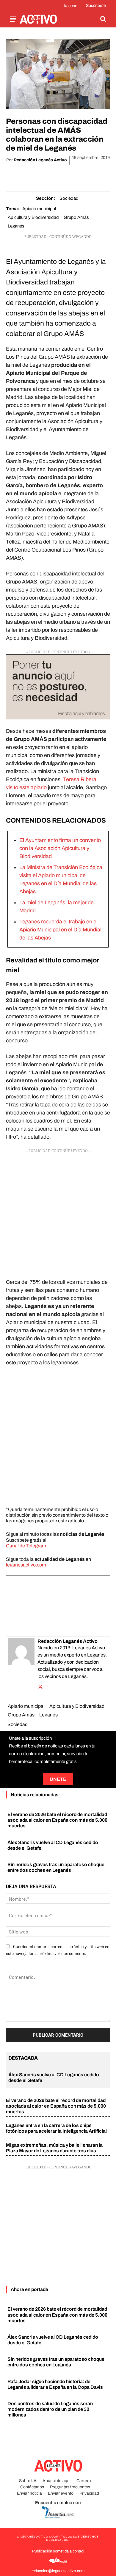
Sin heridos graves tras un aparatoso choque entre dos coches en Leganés (56, 2362)
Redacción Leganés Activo (40, 160)
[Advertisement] (58, 1212)
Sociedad (69, 198)
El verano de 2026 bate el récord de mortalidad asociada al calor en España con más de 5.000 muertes (57, 1820)
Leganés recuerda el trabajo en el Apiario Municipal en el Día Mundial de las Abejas (60, 930)
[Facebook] (23, 175)
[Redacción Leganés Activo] (21, 1665)
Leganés (16, 226)
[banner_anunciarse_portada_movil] (58, 687)
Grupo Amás (76, 217)
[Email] (65, 175)
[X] (37, 175)
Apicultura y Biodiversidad (33, 217)
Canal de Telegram (26, 1546)
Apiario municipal (39, 209)
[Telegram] (78, 175)
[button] (103, 19)
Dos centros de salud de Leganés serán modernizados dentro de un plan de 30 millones (50, 2409)
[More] (92, 175)
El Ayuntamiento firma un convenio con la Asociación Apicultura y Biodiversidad (60, 848)
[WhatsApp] (51, 175)
